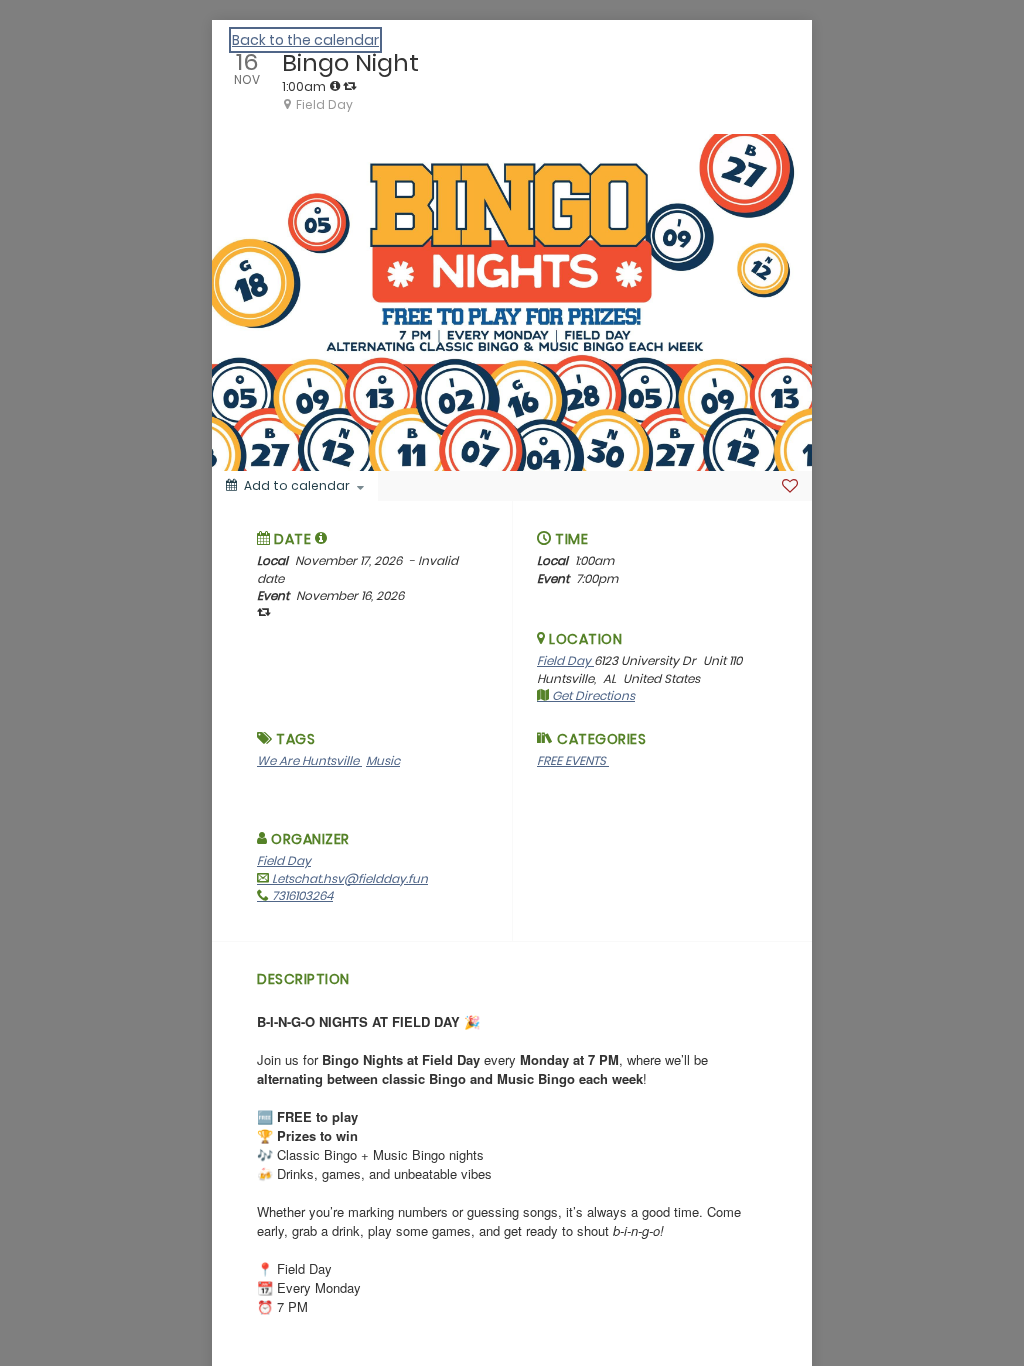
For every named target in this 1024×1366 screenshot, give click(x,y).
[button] (321, 538)
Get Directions (592, 695)
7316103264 (301, 895)
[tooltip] (335, 86)
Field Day (565, 660)
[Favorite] (790, 486)
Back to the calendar (305, 40)
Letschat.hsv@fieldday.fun (348, 878)
